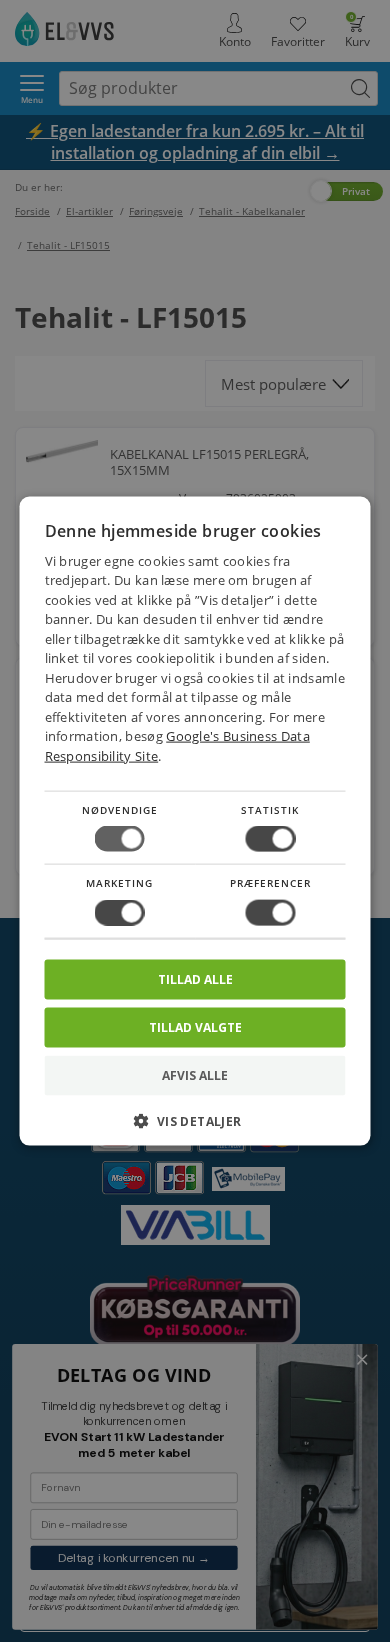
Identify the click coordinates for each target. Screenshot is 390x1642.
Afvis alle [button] (195, 1074)
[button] (195, 1127)
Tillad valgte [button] (195, 1026)
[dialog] (195, 821)
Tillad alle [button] (195, 978)
